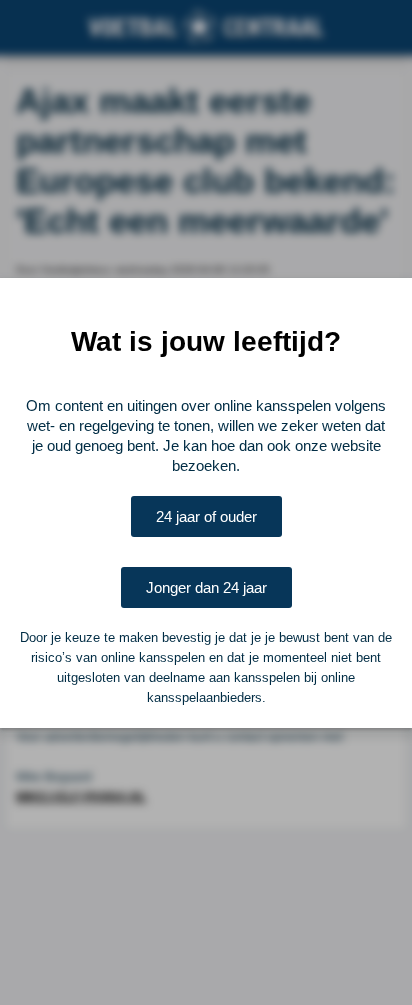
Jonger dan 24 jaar (206, 587)
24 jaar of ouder (206, 516)
